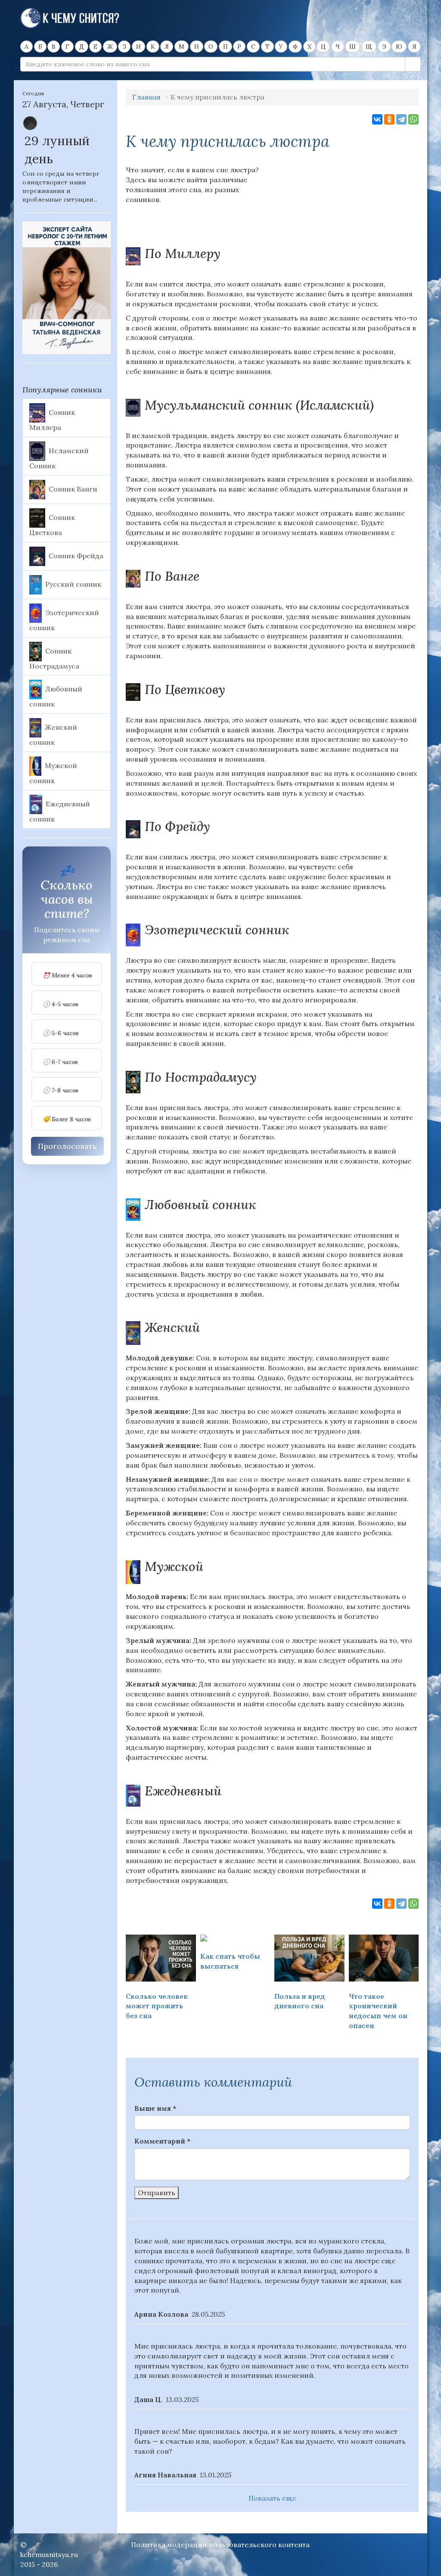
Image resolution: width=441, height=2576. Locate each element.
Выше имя (155, 2108)
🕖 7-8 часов (61, 1090)
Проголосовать (67, 1146)
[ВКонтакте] (377, 119)
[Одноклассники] (389, 119)
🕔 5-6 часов (61, 1033)
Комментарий (162, 2141)
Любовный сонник (56, 697)
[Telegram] (401, 119)
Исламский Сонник (59, 458)
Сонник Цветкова (52, 525)
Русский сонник (73, 584)
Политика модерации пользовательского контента (220, 2545)
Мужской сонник (53, 773)
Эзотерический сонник (64, 620)
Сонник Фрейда (76, 555)
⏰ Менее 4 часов (67, 975)
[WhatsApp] (413, 119)
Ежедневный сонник (60, 811)
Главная (146, 97)
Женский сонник (53, 735)
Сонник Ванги (73, 488)
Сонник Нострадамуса (54, 658)
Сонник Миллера (52, 420)
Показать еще (272, 2498)
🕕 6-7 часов (60, 1062)
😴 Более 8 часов (67, 1119)
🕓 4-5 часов (61, 1004)
